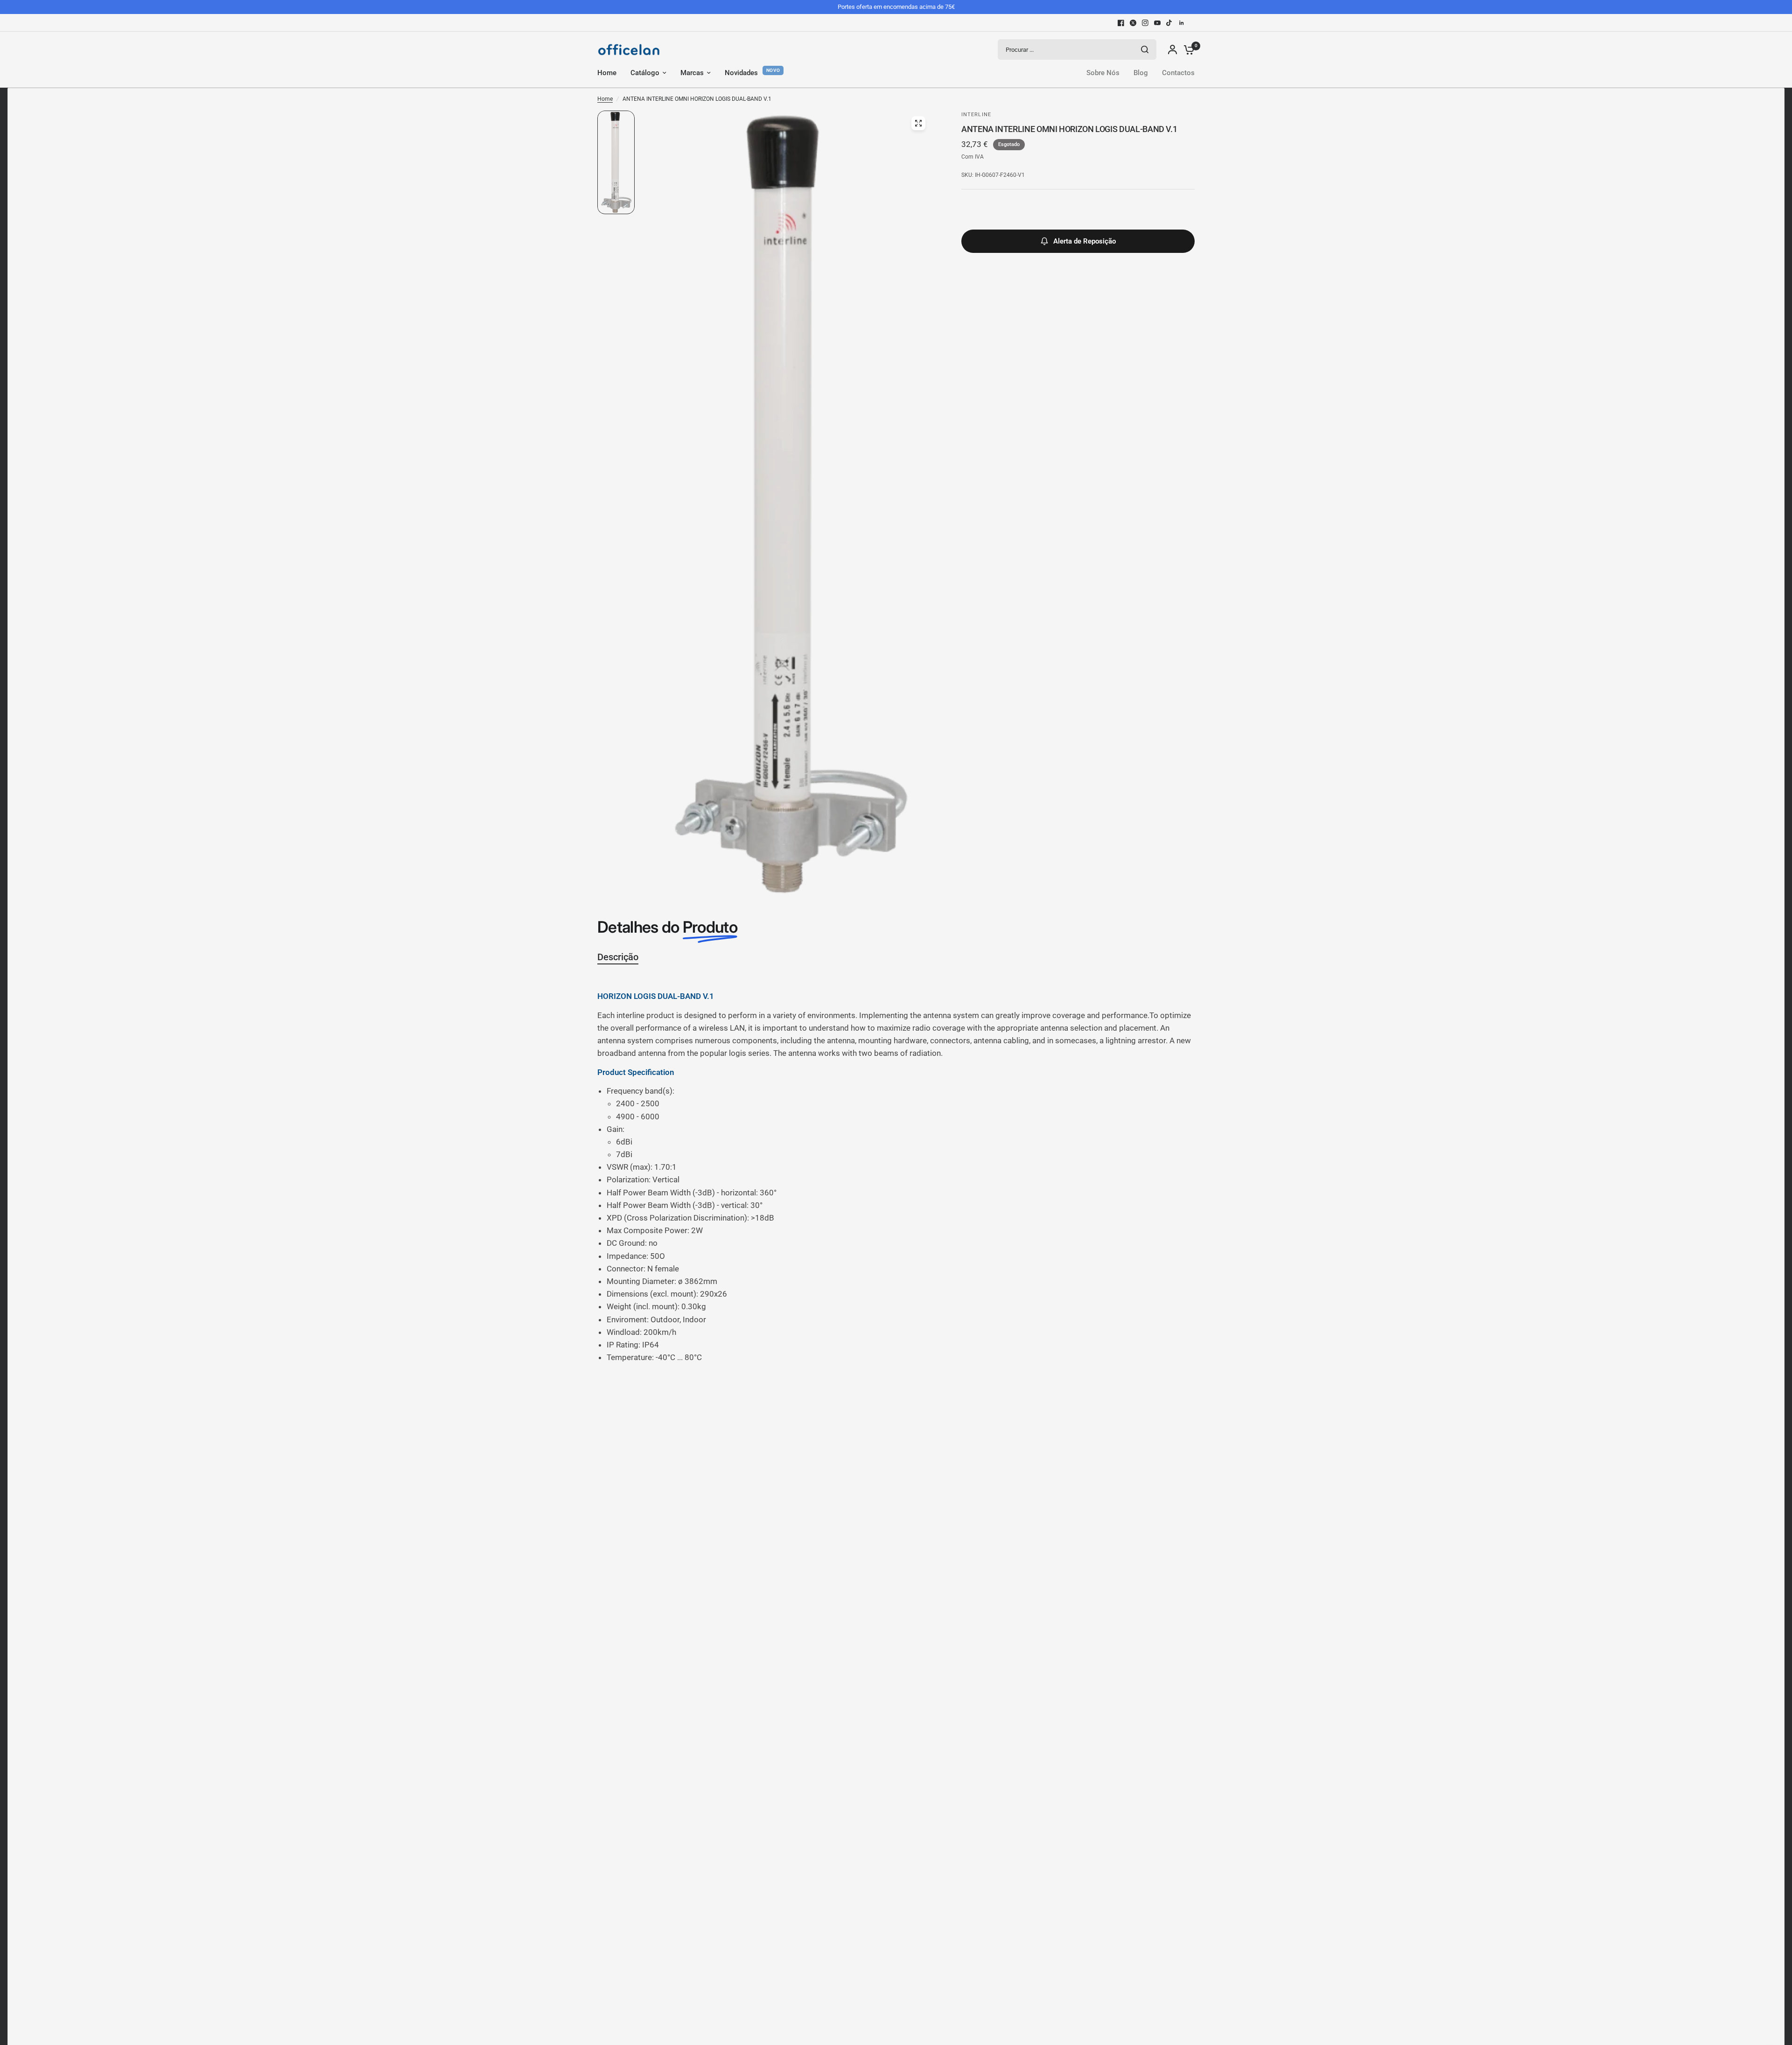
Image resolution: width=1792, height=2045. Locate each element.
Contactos (1178, 73)
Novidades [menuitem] (741, 73)
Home (605, 99)
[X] (1133, 23)
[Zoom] (918, 123)
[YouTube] (1157, 23)
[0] (1187, 49)
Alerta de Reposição (1085, 241)
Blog (1141, 73)
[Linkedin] (1182, 23)
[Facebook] (1121, 23)
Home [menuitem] (607, 73)
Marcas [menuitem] (692, 73)
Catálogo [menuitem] (645, 73)
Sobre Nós (1103, 73)
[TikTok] (1169, 23)
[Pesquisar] (1145, 49)
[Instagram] (1145, 23)
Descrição (618, 957)
